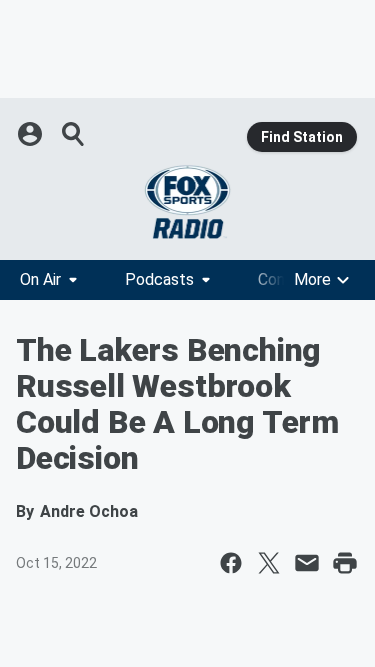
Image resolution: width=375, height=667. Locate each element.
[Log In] (32, 134)
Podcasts (159, 279)
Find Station (302, 137)
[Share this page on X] (269, 563)
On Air (40, 279)
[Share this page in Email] (307, 563)
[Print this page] (345, 563)
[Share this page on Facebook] (231, 563)
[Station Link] (187, 202)
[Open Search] (74, 134)
